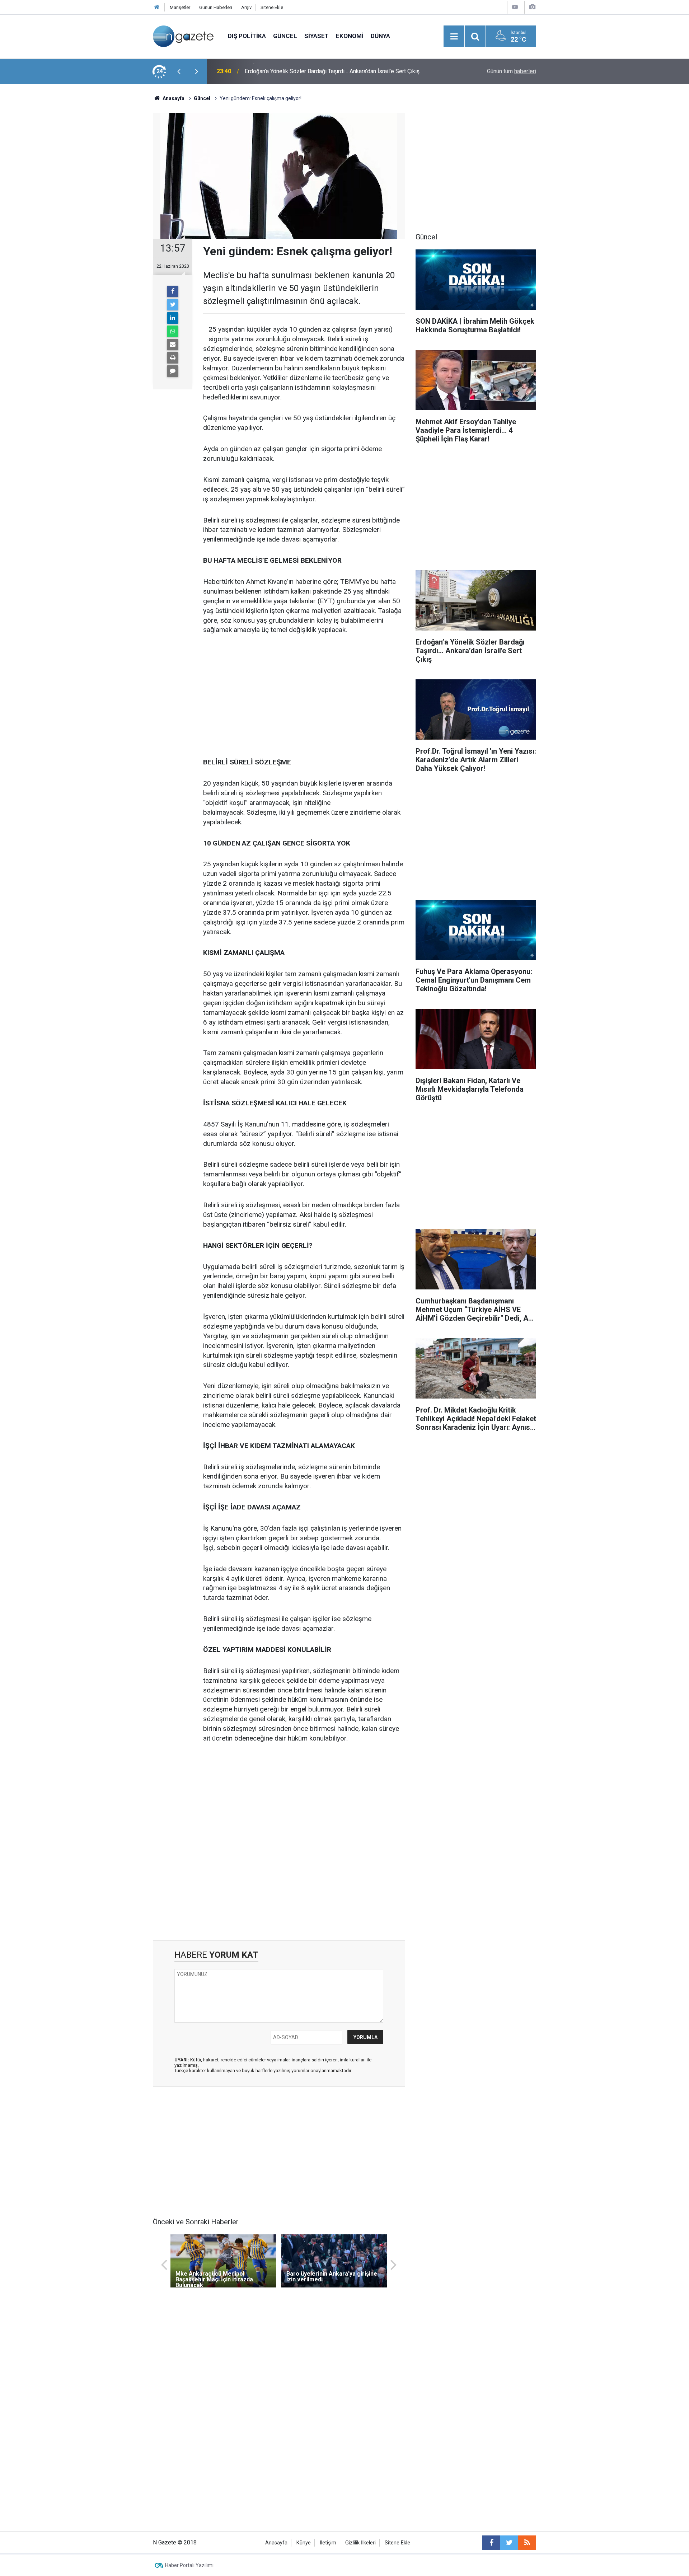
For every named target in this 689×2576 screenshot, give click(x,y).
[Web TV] (515, 7)
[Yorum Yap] (173, 371)
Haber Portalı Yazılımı (189, 2565)
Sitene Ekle (272, 7)
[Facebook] (173, 291)
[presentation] (179, 71)
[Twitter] (173, 305)
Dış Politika (247, 36)
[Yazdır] (173, 358)
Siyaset (317, 36)
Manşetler (180, 7)
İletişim (328, 2543)
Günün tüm (512, 71)
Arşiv (246, 7)
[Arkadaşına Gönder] (173, 345)
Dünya (380, 36)
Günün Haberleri (216, 7)
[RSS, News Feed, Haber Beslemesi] (527, 2543)
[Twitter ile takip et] (509, 2543)
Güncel (285, 36)
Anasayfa (276, 2543)
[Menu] (454, 37)
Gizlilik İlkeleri (360, 2543)
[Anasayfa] (157, 7)
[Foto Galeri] (532, 7)
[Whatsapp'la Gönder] (173, 331)
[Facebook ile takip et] (491, 2543)
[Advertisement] (94, 210)
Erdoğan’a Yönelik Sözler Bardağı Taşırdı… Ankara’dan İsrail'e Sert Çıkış (332, 71)
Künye (304, 2543)
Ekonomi (350, 36)
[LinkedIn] (173, 318)
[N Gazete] (183, 36)
